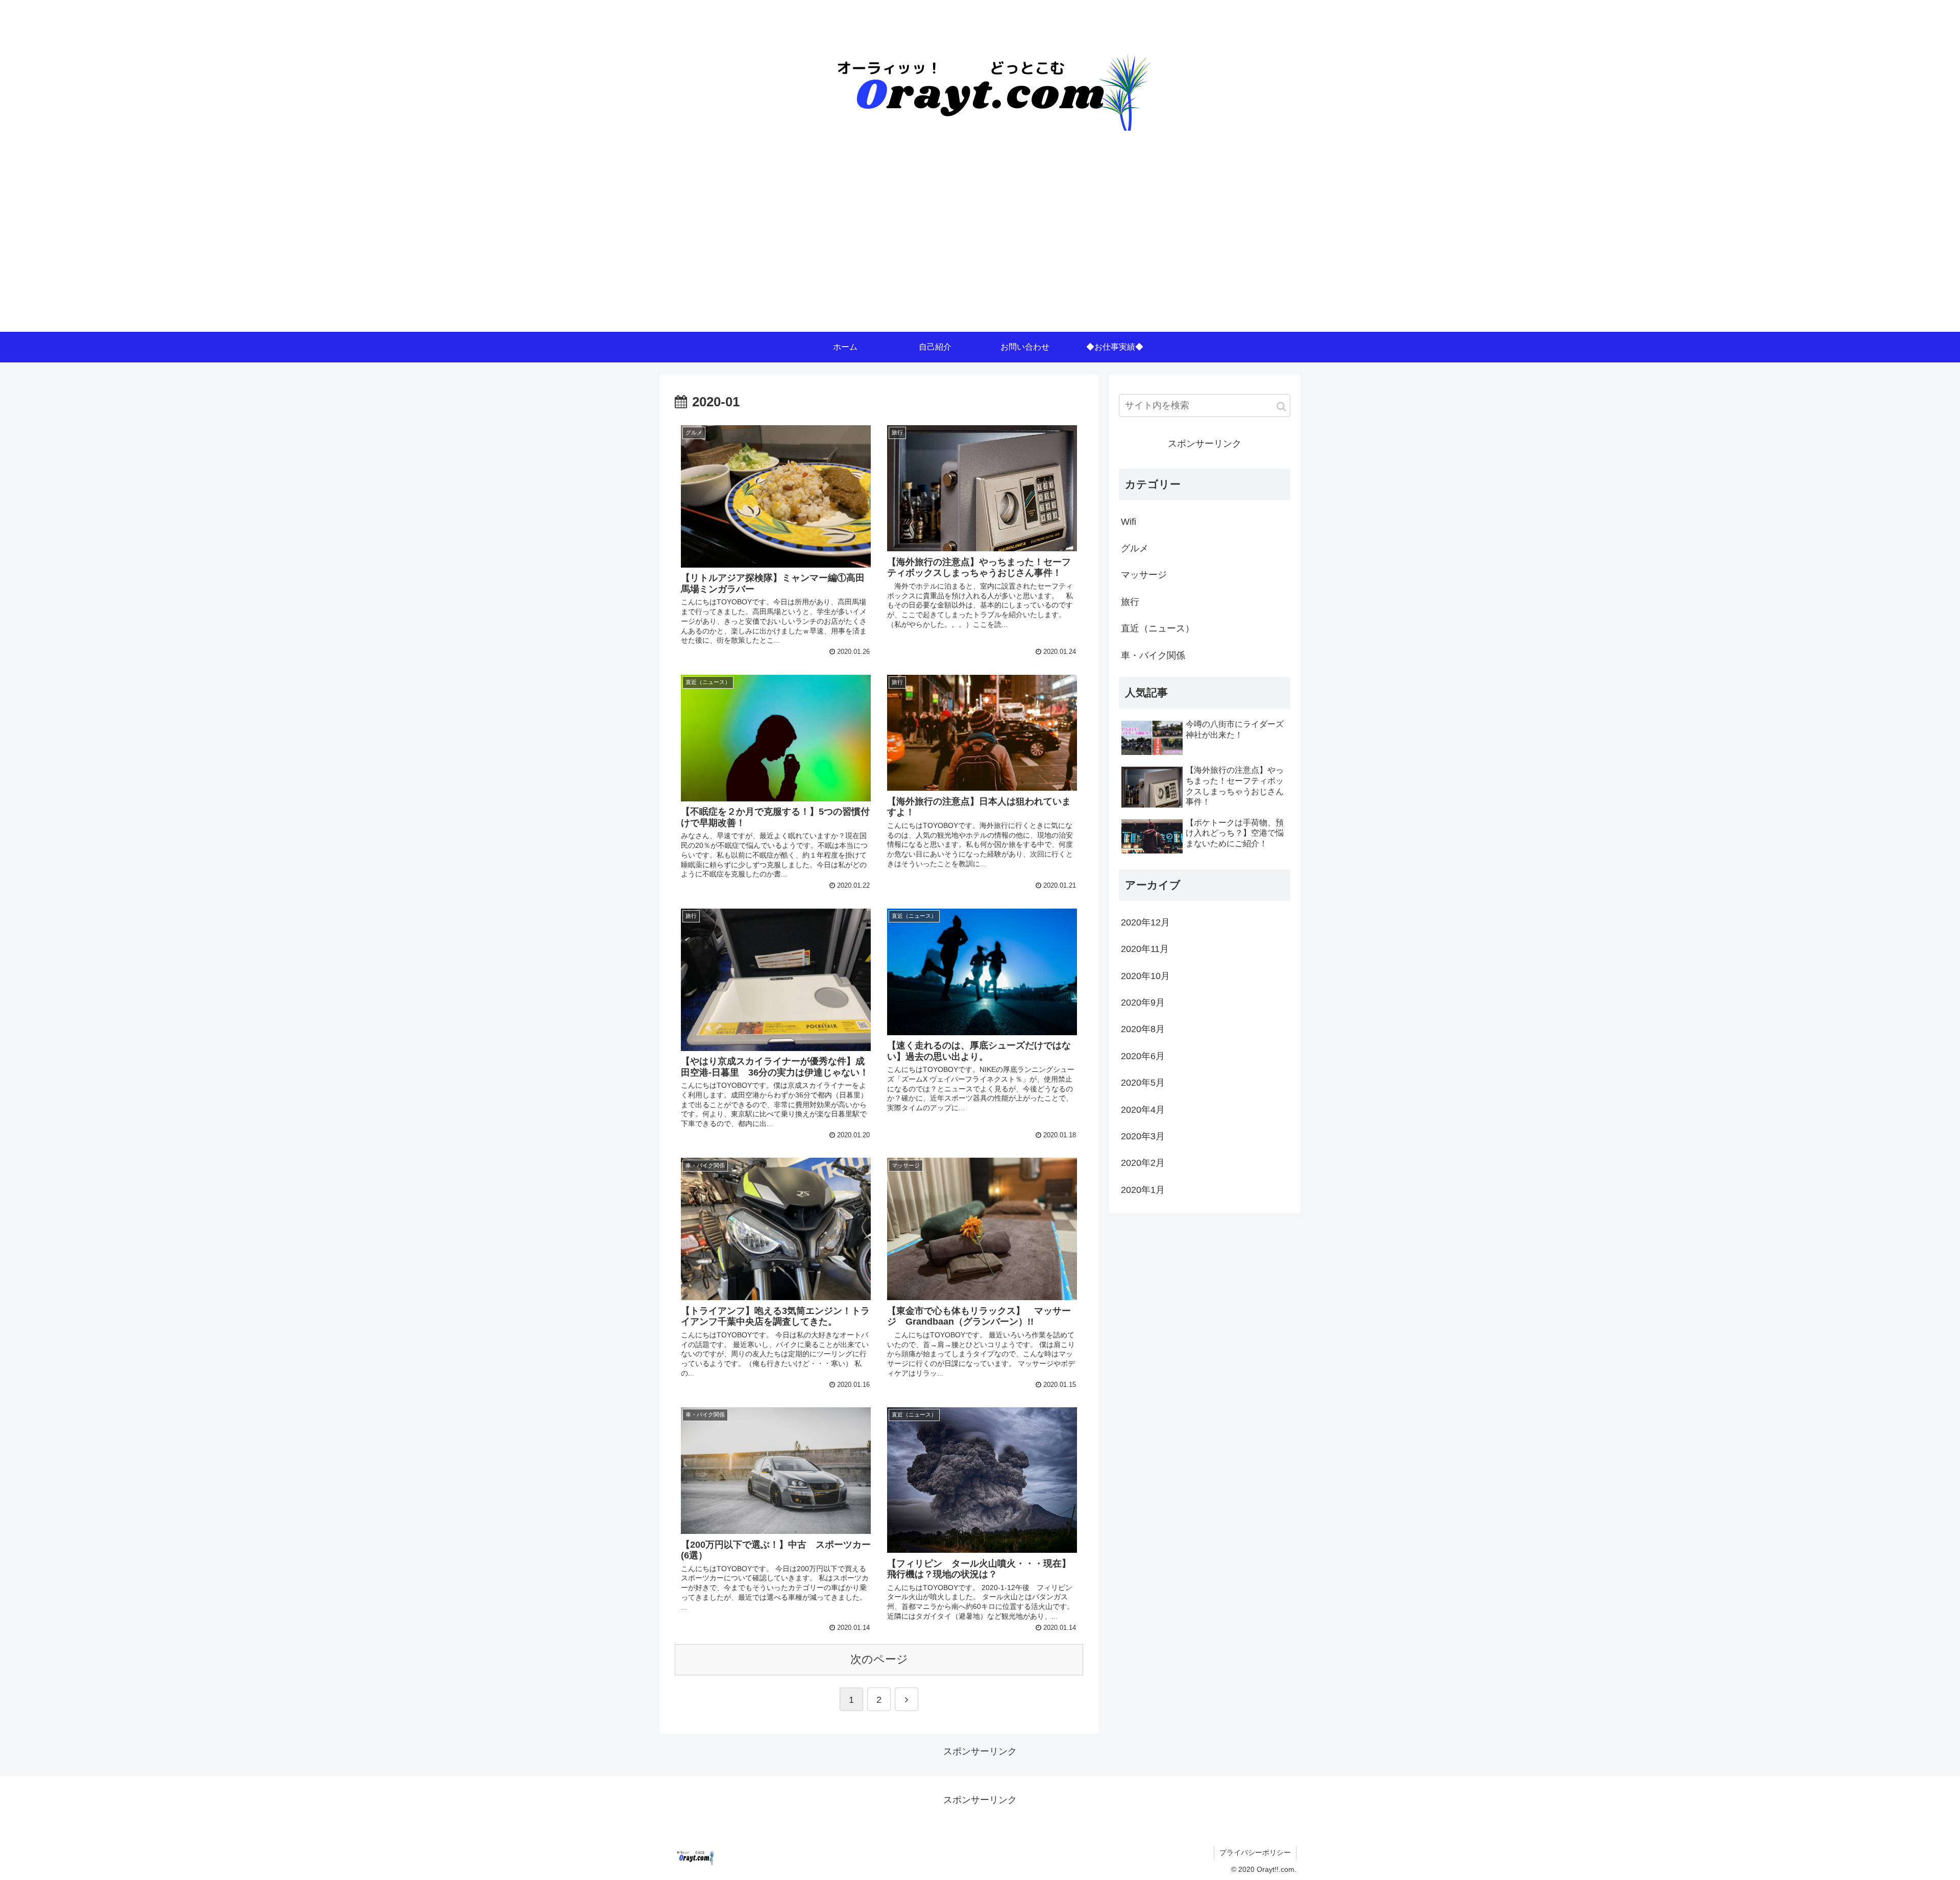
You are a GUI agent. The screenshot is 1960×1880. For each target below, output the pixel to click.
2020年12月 (1145, 922)
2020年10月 (1145, 976)
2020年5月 (1143, 1083)
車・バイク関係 (1153, 655)
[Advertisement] (980, 255)
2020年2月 (1143, 1163)
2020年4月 (1143, 1110)
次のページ (879, 1659)
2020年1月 (1143, 1190)
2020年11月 (1145, 949)
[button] (1281, 407)
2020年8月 (1143, 1029)
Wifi (1129, 522)
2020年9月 (1143, 1003)
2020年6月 (1143, 1056)
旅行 (1130, 602)
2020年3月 (1143, 1136)
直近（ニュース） (1158, 628)
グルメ (1135, 548)
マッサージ (1144, 575)
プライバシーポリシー (1255, 1852)
